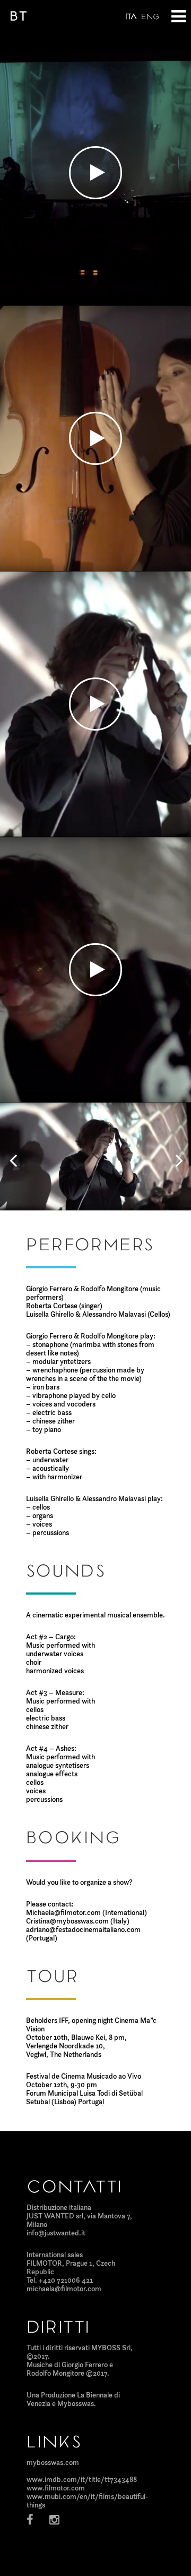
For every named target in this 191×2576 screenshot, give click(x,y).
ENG (150, 17)
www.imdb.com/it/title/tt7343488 (82, 2479)
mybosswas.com (53, 2462)
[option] (95, 1156)
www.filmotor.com (56, 2488)
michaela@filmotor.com (64, 2289)
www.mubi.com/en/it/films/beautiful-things (87, 2501)
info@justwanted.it (56, 2233)
